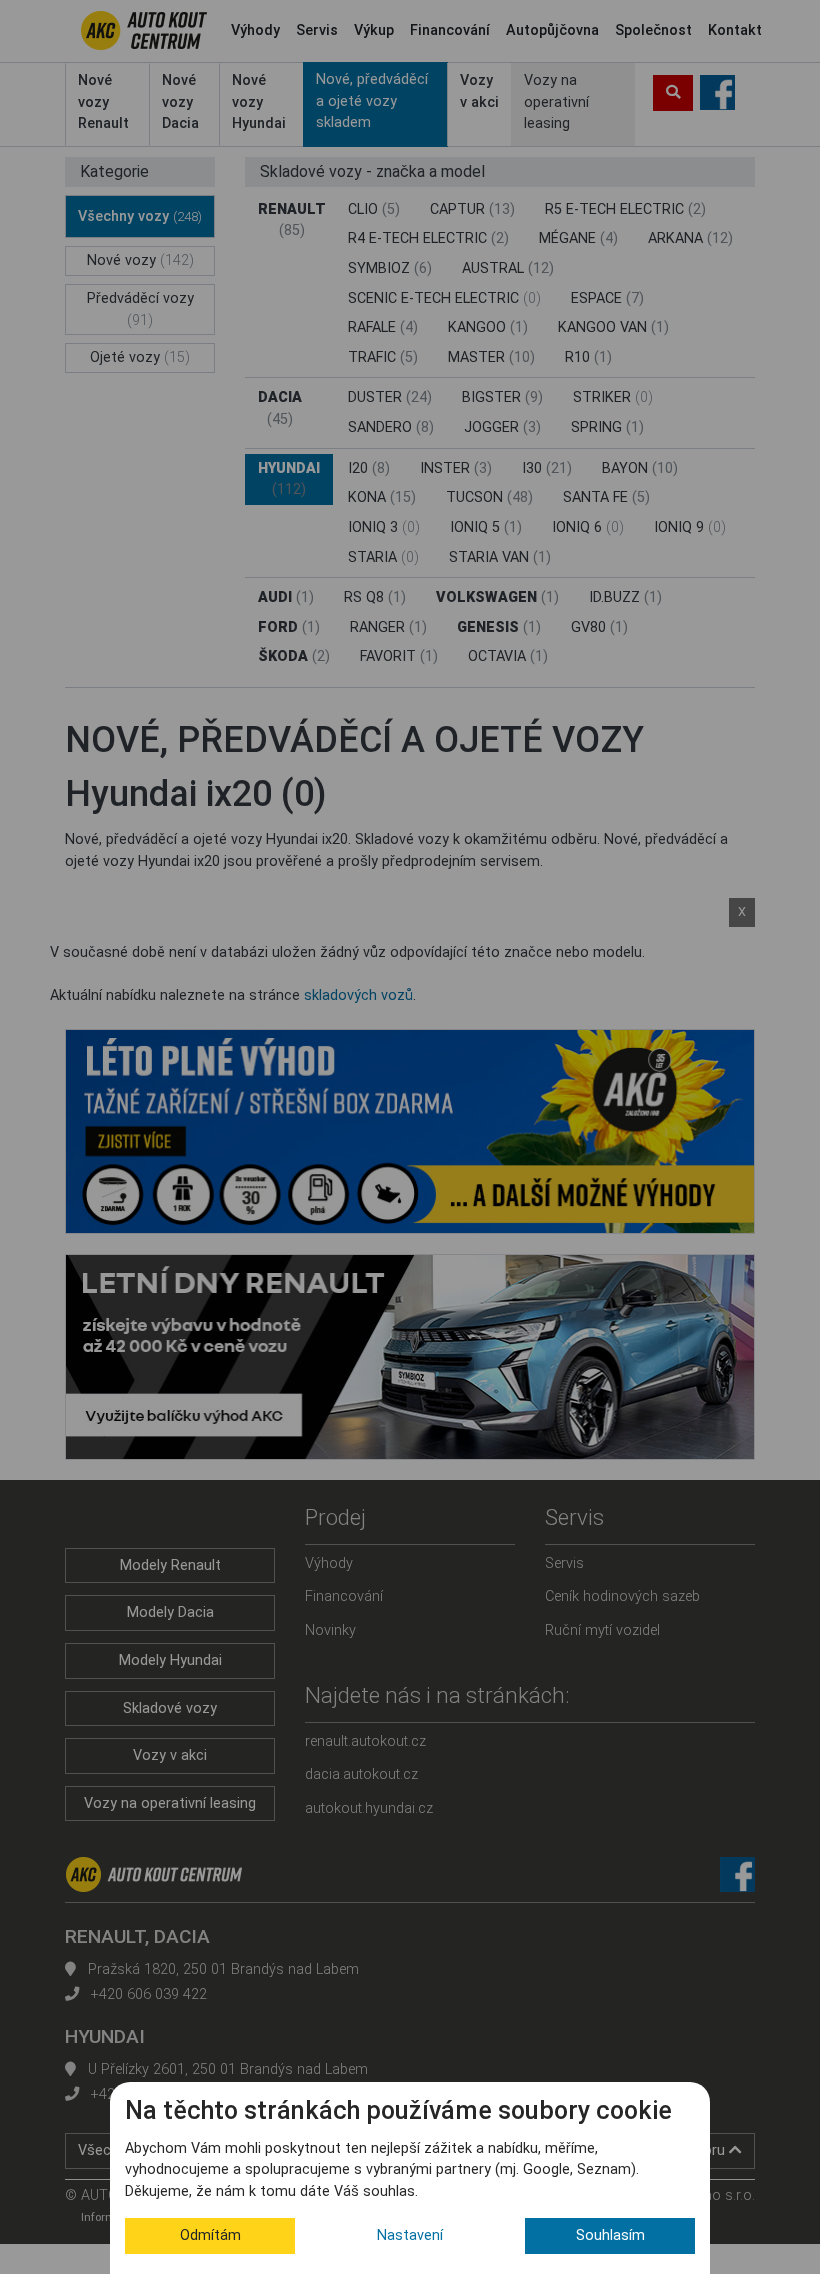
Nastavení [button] (410, 2235)
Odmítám (210, 2235)
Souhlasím (610, 2235)
